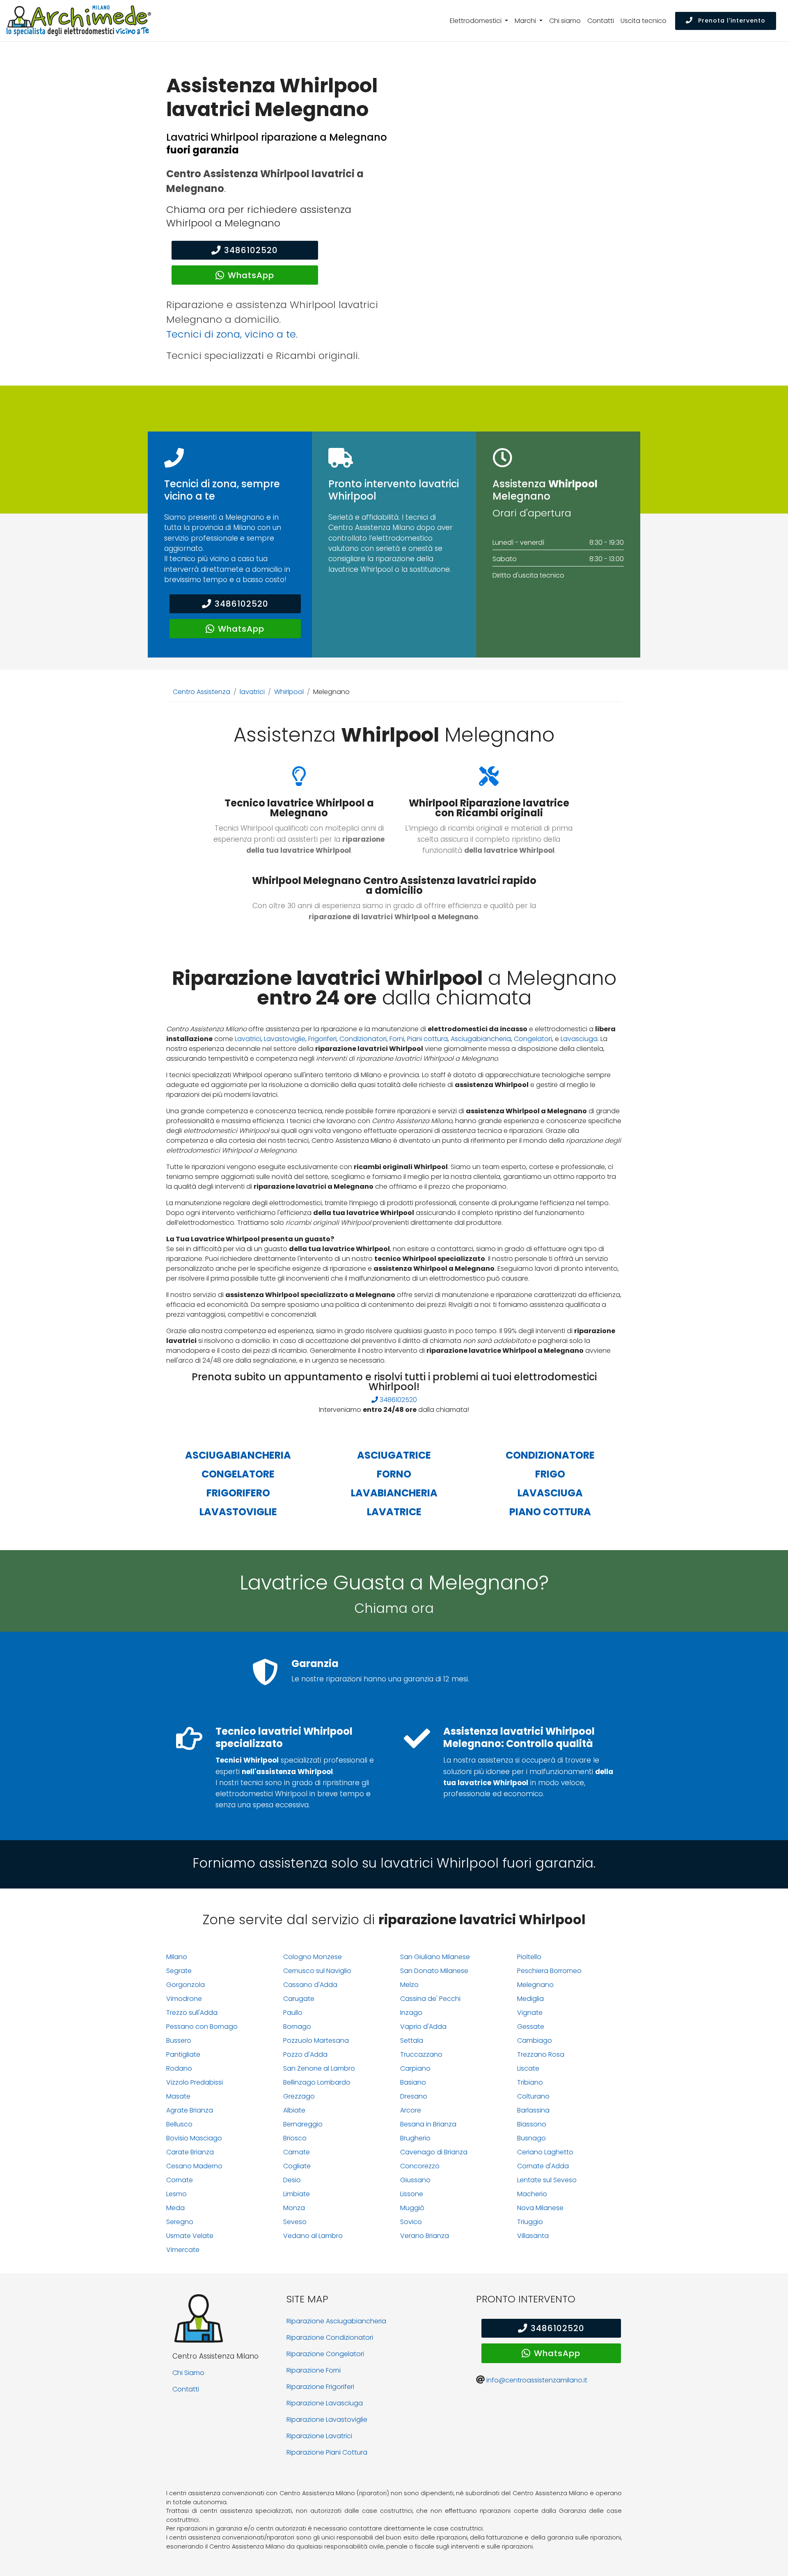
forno (394, 1474)
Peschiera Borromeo (549, 1971)
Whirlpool (289, 692)
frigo (550, 1474)
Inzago (411, 2013)
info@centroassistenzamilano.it (537, 2380)
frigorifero (238, 1493)
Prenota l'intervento (731, 21)
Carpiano (415, 2068)
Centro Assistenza (202, 692)
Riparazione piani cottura (327, 2452)
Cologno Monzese (313, 1957)
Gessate (531, 2027)
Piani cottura (427, 1039)
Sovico (411, 2222)
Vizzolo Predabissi (195, 2082)
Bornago (297, 2027)
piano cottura (550, 1512)
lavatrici (252, 692)
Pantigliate (183, 2054)
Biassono (532, 2124)
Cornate (180, 2180)
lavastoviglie (238, 1512)
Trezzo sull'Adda (192, 2013)
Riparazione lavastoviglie (327, 2420)
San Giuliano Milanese (435, 1957)
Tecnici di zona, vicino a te (231, 334)
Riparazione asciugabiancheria (336, 2321)
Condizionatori (363, 1039)
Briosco (295, 2138)
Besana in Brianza (428, 2124)
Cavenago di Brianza (434, 2152)
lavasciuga (550, 1493)
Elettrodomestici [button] (476, 21)
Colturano (533, 2096)
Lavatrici (248, 1039)
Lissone (412, 2194)
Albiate (294, 2110)
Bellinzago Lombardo (317, 2082)
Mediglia (530, 1999)
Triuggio (530, 2222)
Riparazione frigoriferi (320, 2387)
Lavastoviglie (285, 1039)
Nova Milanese (540, 2208)
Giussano (415, 2180)
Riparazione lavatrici (319, 2436)
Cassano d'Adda (310, 1985)
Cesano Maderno (194, 2166)
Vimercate (183, 2250)
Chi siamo (565, 21)
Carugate (299, 1999)
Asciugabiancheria (481, 1039)
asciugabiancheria (238, 1455)
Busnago (531, 2138)
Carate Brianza (190, 2152)
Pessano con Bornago (202, 2027)
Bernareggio (303, 2124)
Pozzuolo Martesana (316, 2040)
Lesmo (176, 2194)
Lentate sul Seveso (547, 2180)
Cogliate (297, 2166)
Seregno (180, 2222)
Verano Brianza (425, 2236)
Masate (178, 2096)
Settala (412, 2040)
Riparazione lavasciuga (325, 2403)
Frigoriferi (322, 1039)
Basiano (413, 2082)
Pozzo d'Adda (305, 2054)
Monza (294, 2208)
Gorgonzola (186, 1985)
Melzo (409, 1985)
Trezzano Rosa (541, 2054)
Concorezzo (420, 2166)
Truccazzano (421, 2054)
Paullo (293, 2013)
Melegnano (535, 1985)
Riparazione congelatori (325, 2354)
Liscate (528, 2068)
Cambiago (535, 2040)
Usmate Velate (190, 2236)
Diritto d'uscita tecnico (528, 575)
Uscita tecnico (644, 21)
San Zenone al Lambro (319, 2068)
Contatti (601, 21)
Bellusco (179, 2124)
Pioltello (529, 1957)
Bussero (179, 2040)
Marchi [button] (526, 21)
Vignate (530, 2013)
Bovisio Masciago (194, 2138)
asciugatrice (394, 1455)
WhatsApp (251, 275)
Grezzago (299, 2096)
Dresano (414, 2096)
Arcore (411, 2110)
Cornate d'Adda (543, 2166)
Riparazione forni (314, 2370)
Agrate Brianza (190, 2110)
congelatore (238, 1474)
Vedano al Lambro (313, 2236)
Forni (397, 1039)
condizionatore (550, 1455)
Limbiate (297, 2194)
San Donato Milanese (434, 1971)
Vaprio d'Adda (423, 2027)
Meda (175, 2208)
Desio (292, 2180)
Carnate (297, 2152)
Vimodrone (184, 1999)
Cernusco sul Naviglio (317, 1971)
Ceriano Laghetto (545, 2152)
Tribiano (530, 2082)
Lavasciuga (579, 1039)
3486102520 (251, 250)
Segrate (179, 1971)
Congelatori (533, 1039)
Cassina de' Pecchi (430, 1999)
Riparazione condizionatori (330, 2337)
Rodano (179, 2068)
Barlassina (533, 2110)
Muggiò (412, 2208)
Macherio (532, 2194)
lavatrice (394, 1512)
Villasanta (533, 2236)
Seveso (295, 2222)
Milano (177, 1957)
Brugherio (415, 2138)
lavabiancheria (394, 1493)
